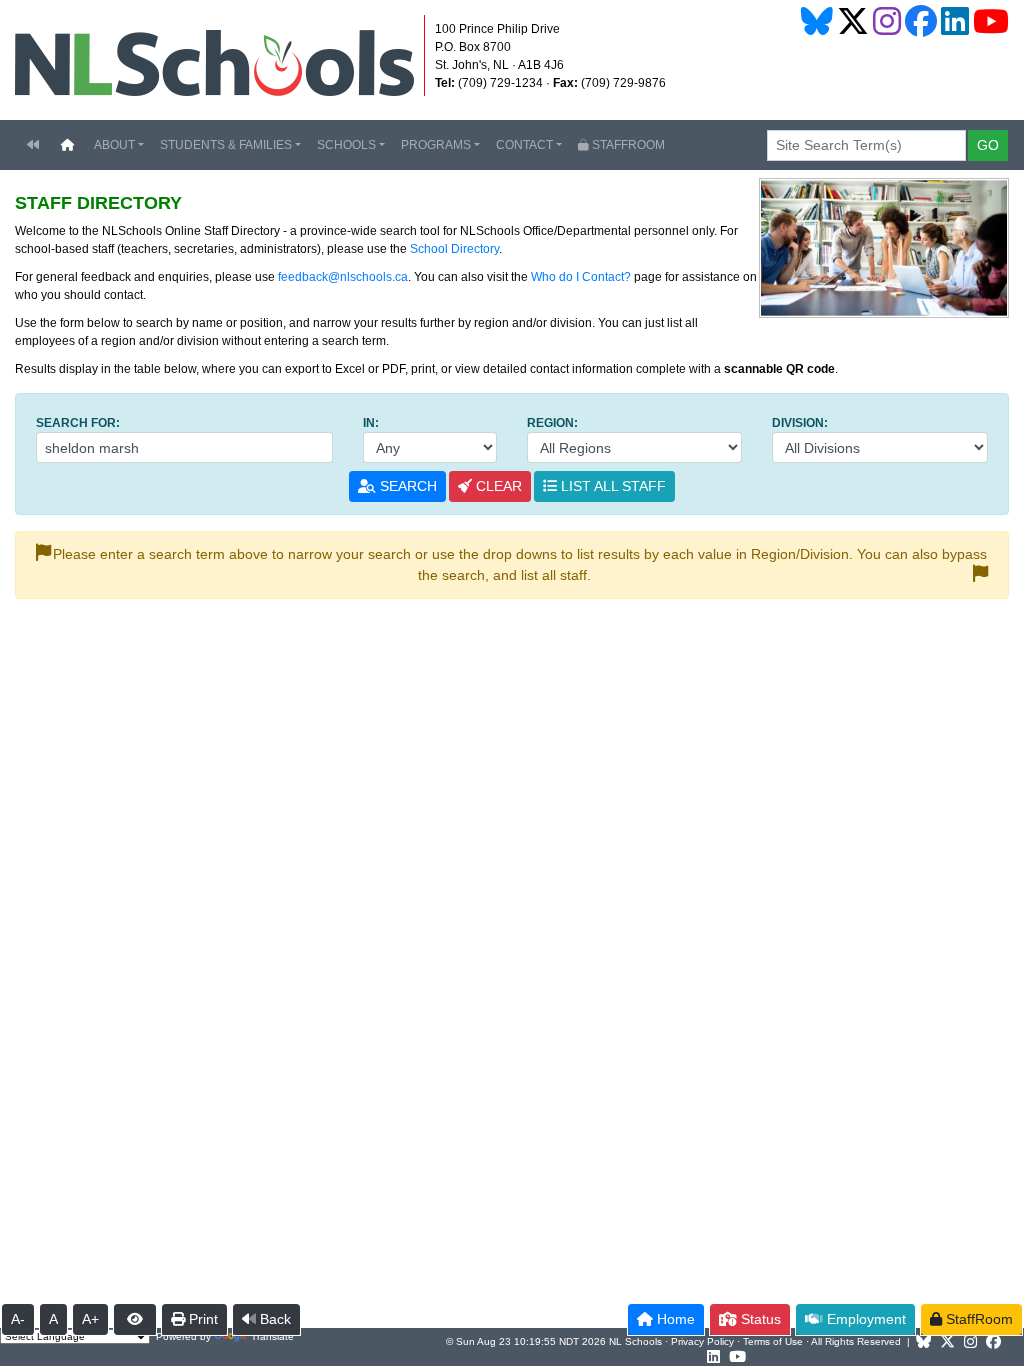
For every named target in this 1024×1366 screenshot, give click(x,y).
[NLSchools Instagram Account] (887, 21)
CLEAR (497, 486)
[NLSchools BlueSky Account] (817, 21)
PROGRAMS (436, 145)
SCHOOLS (346, 145)
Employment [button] (864, 1319)
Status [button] (759, 1319)
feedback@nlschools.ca (343, 277)
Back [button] (273, 1319)
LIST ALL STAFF (611, 486)
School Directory (454, 249)
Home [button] (674, 1319)
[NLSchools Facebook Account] (921, 21)
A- (18, 1319)
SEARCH (406, 486)
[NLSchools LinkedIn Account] (955, 21)
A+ (90, 1319)
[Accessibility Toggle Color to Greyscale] (135, 1319)
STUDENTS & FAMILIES (226, 145)
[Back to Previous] (33, 145)
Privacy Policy (702, 1341)
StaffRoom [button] (977, 1319)
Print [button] (201, 1319)
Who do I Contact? (581, 277)
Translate (272, 1336)
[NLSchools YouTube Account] (991, 21)
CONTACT (524, 145)
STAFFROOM (627, 145)
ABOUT (114, 145)
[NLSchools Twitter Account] (853, 21)
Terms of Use (773, 1341)
